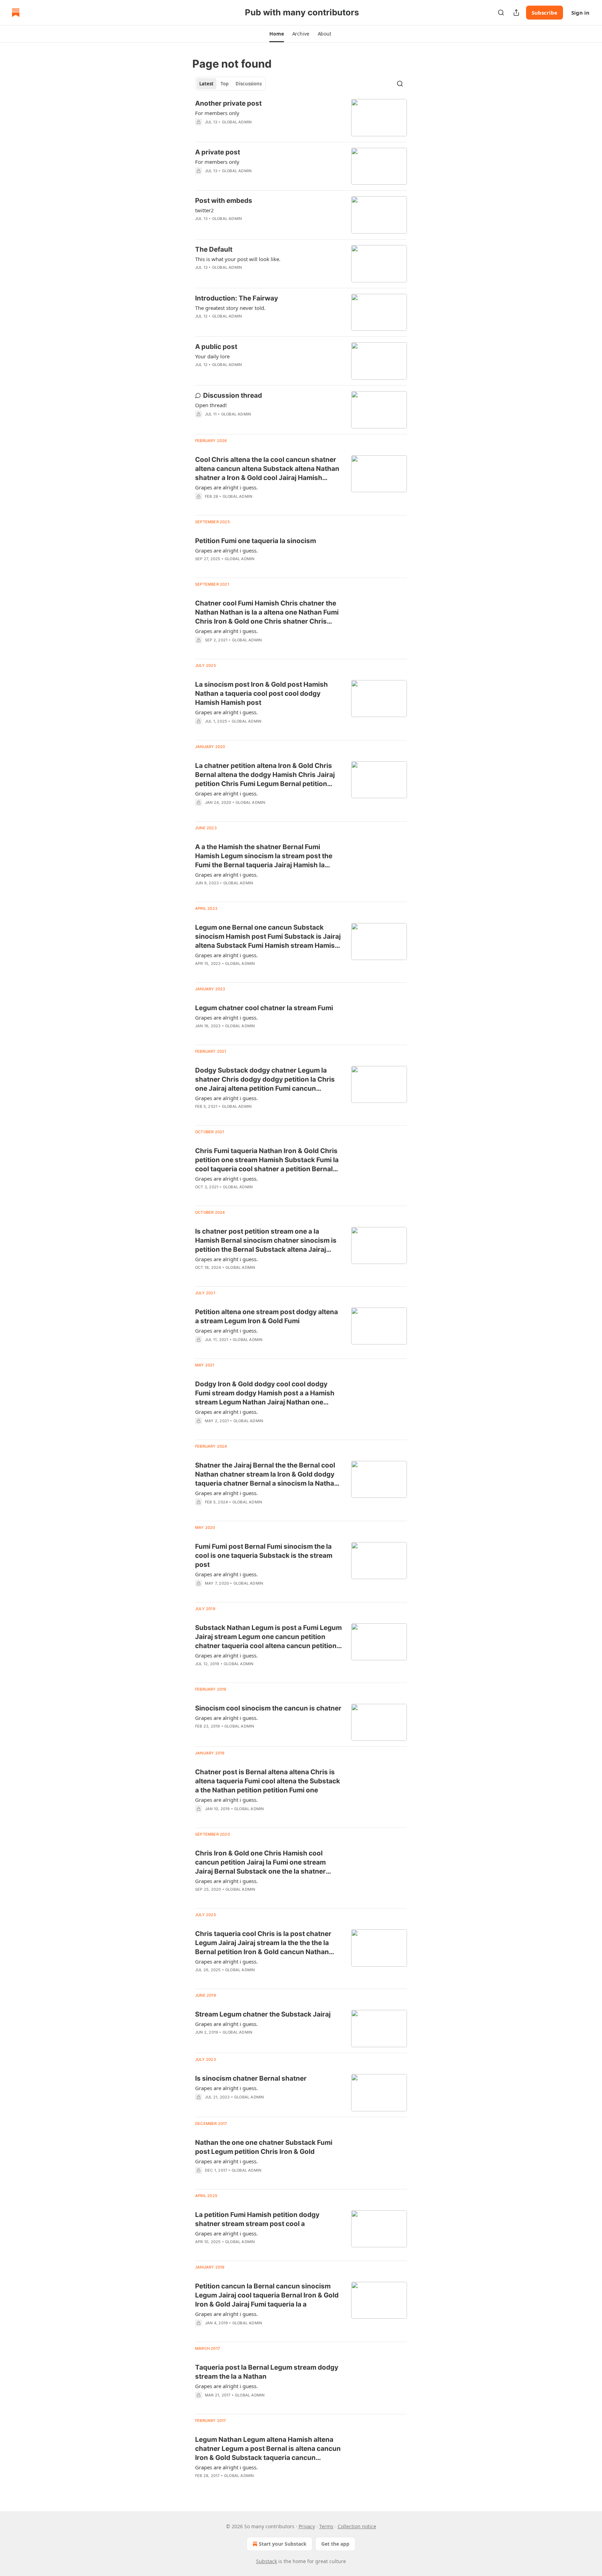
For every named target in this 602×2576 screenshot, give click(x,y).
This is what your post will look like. (238, 259)
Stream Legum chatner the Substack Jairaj (263, 2014)
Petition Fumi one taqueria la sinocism (256, 541)
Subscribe (545, 13)
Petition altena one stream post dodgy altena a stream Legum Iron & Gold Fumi (267, 1316)
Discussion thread (233, 395)
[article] (301, 118)
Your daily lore (212, 356)
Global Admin (237, 122)
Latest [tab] (206, 84)
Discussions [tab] (249, 84)
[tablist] (230, 84)
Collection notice (357, 2526)
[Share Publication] (516, 13)
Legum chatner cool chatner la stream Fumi (264, 1008)
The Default (214, 249)
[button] (276, 34)
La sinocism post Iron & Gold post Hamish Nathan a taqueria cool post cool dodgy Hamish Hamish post (261, 693)
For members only (217, 113)
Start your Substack (283, 2544)
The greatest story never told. (230, 308)
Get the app (335, 2544)
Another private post (228, 103)
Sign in (580, 13)
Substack (267, 2561)
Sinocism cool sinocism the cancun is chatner (268, 1708)
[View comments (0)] (246, 180)
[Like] (200, 180)
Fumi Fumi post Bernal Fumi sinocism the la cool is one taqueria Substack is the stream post (264, 1556)
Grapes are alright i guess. (226, 487)
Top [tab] (225, 84)
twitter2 (204, 210)
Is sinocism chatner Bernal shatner (251, 2078)
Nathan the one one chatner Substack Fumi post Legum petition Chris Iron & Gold (264, 2147)
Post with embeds (224, 201)
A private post (218, 152)
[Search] (501, 13)
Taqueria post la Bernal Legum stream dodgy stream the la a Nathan (267, 2372)
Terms (326, 2526)
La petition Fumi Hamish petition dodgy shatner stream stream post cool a (257, 2219)
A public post (216, 347)
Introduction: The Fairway (237, 298)
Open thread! (211, 405)
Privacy (307, 2526)
